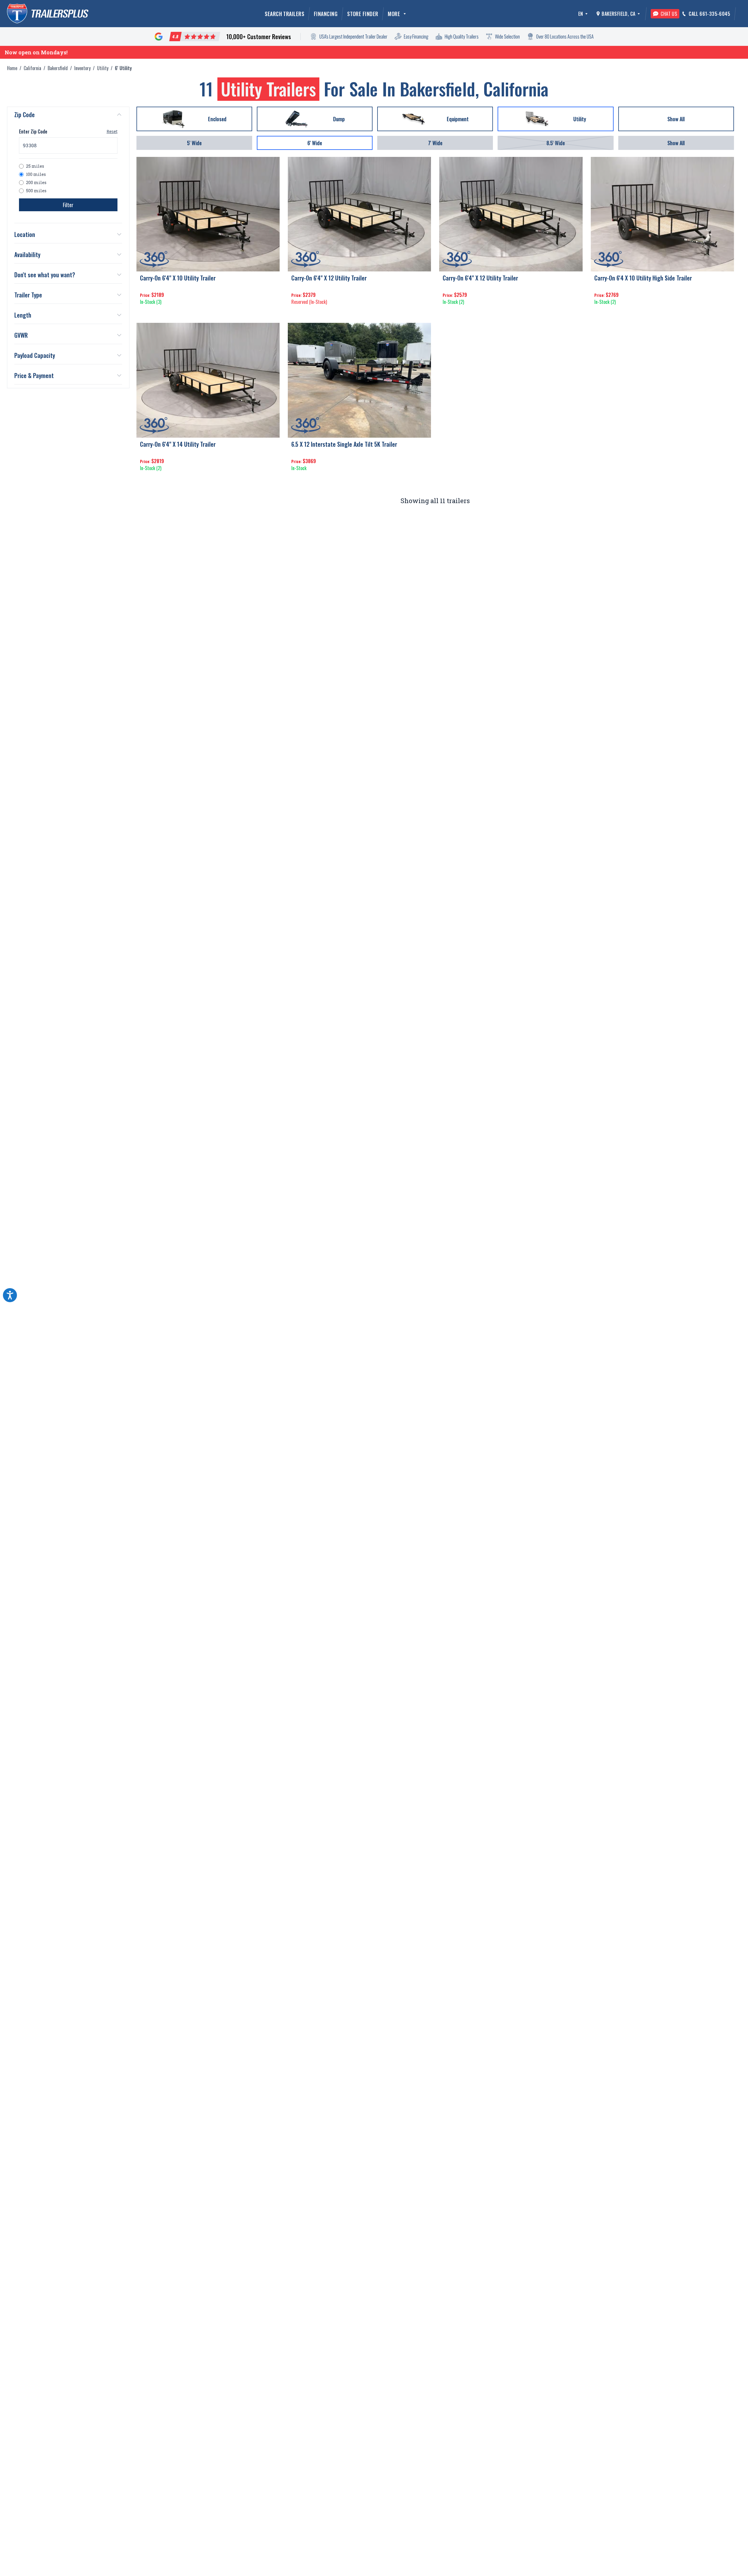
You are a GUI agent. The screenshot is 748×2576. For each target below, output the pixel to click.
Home (12, 68)
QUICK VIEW (208, 313)
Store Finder (363, 14)
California (32, 68)
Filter (68, 205)
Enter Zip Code (33, 131)
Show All (676, 143)
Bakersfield (58, 68)
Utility (103, 68)
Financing (326, 14)
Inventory (82, 68)
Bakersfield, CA (618, 14)
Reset (112, 131)
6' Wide (315, 143)
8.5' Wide (556, 143)
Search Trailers (284, 14)
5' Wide (194, 143)
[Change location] (639, 14)
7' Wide (435, 143)
